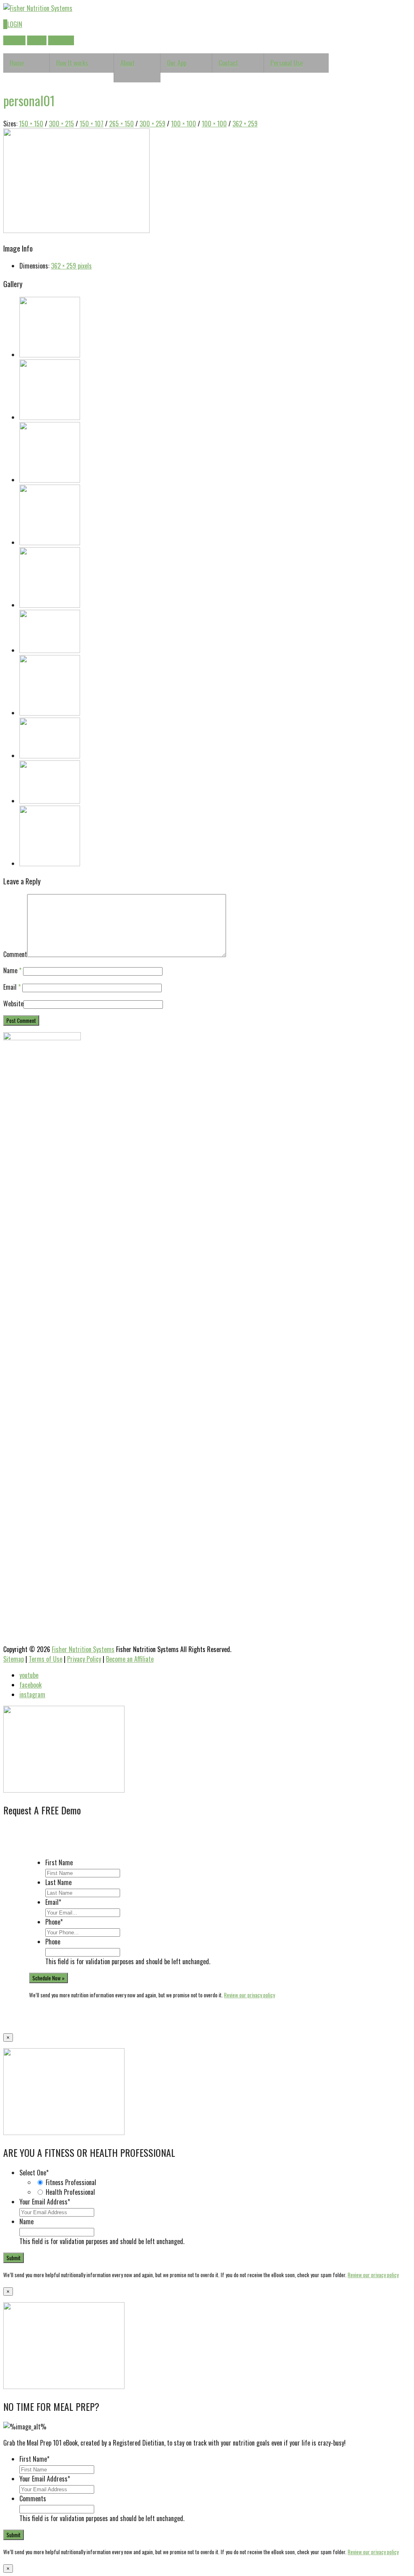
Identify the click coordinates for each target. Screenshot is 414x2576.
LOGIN (13, 24)
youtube (29, 1675)
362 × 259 (245, 124)
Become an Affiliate (130, 1659)
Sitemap (14, 1659)
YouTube (37, 40)
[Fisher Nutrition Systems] (38, 8)
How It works (72, 63)
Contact (228, 63)
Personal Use (287, 63)
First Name (59, 1862)
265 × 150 (121, 124)
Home (17, 63)
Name (12, 970)
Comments (33, 2498)
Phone (54, 1922)
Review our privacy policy (249, 1995)
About (128, 63)
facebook (31, 1685)
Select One (34, 2173)
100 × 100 (184, 124)
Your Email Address (45, 2202)
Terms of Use (45, 1659)
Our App (177, 63)
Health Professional (70, 2192)
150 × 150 (31, 124)
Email (12, 987)
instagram (32, 1694)
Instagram (61, 40)
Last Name (58, 1882)
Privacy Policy (84, 1659)
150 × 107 (92, 124)
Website (13, 1004)
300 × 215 (61, 124)
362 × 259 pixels (71, 266)
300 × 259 (152, 124)
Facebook (14, 40)
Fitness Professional (71, 2182)
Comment (15, 954)
